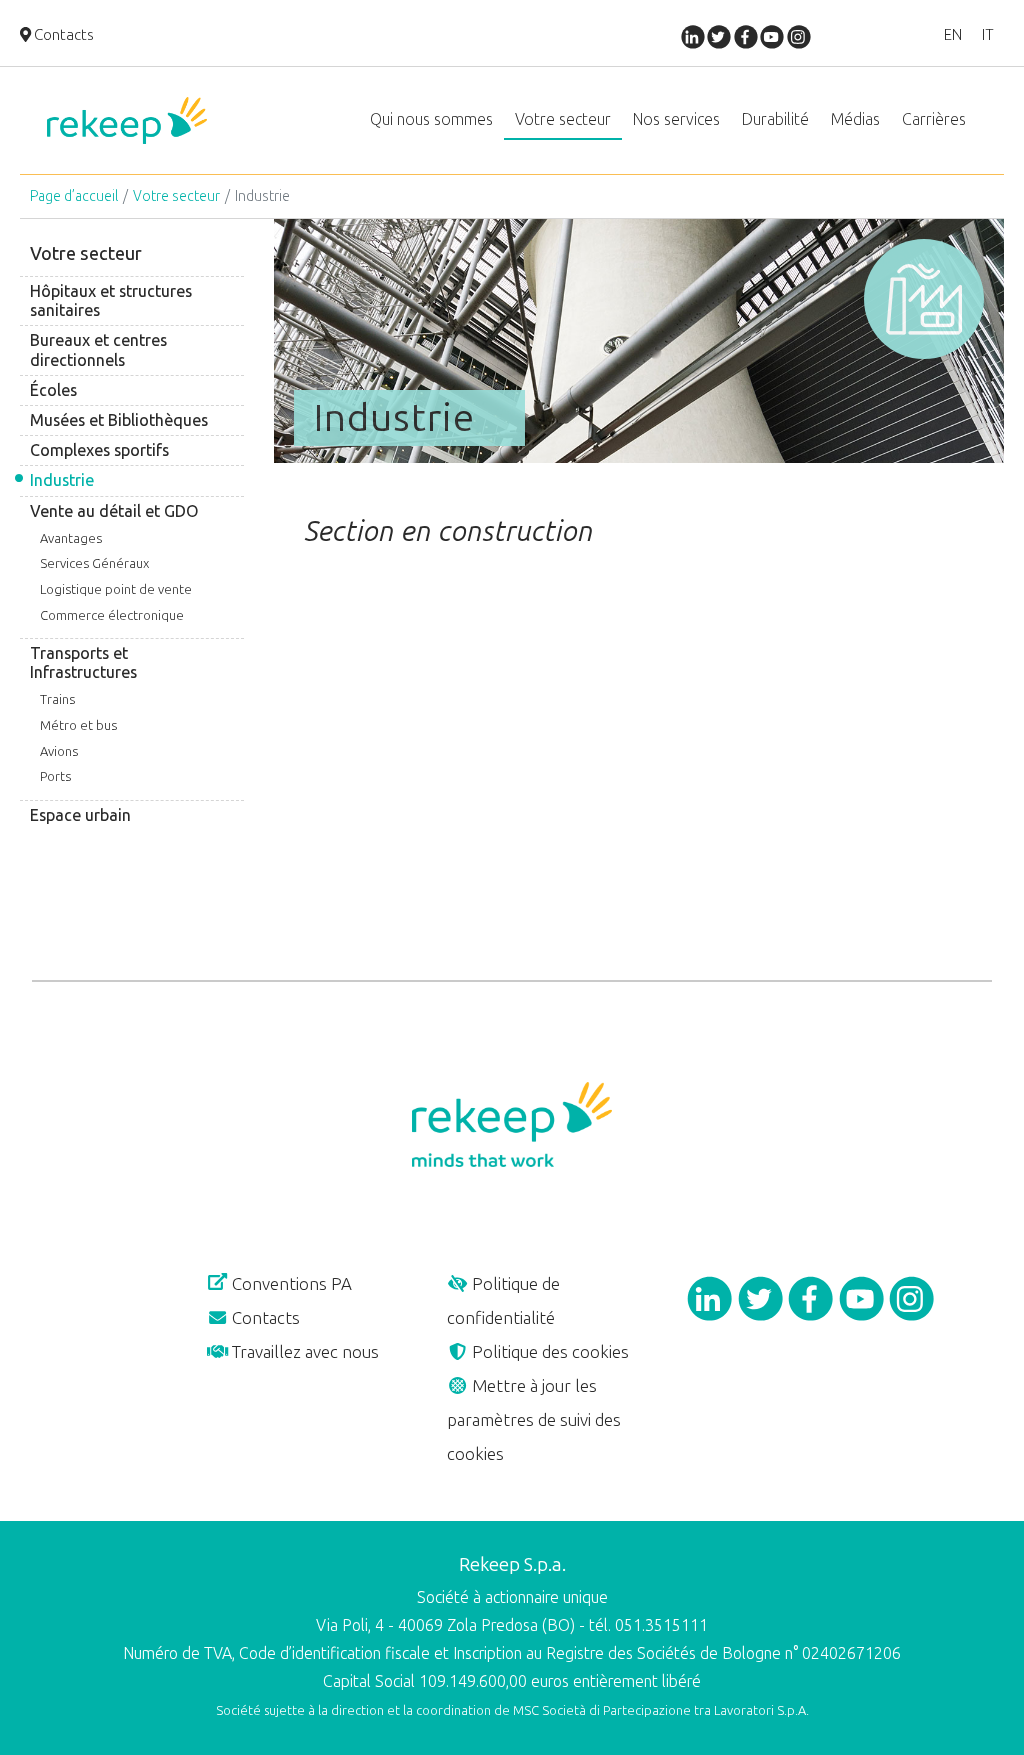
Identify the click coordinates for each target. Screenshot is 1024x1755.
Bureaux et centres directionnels (98, 350)
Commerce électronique (112, 615)
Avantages (71, 538)
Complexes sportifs (99, 450)
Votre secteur (176, 196)
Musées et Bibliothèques (119, 420)
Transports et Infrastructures (83, 663)
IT (988, 35)
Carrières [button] (934, 119)
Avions (59, 751)
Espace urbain (80, 815)
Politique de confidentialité (503, 1301)
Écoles (53, 390)
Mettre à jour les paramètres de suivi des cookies (534, 1420)
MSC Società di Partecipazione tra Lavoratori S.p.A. (661, 1710)
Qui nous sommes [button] (431, 119)
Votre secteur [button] (563, 119)
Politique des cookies (548, 1352)
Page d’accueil (74, 196)
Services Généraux (94, 563)
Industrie (62, 480)
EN (953, 35)
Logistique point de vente (116, 589)
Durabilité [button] (775, 119)
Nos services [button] (676, 119)
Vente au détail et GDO (114, 511)
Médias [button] (855, 119)
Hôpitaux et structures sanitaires (111, 301)
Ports (55, 776)
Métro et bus (78, 725)
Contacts (62, 35)
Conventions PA (290, 1284)
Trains (57, 699)
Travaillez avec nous (303, 1352)
